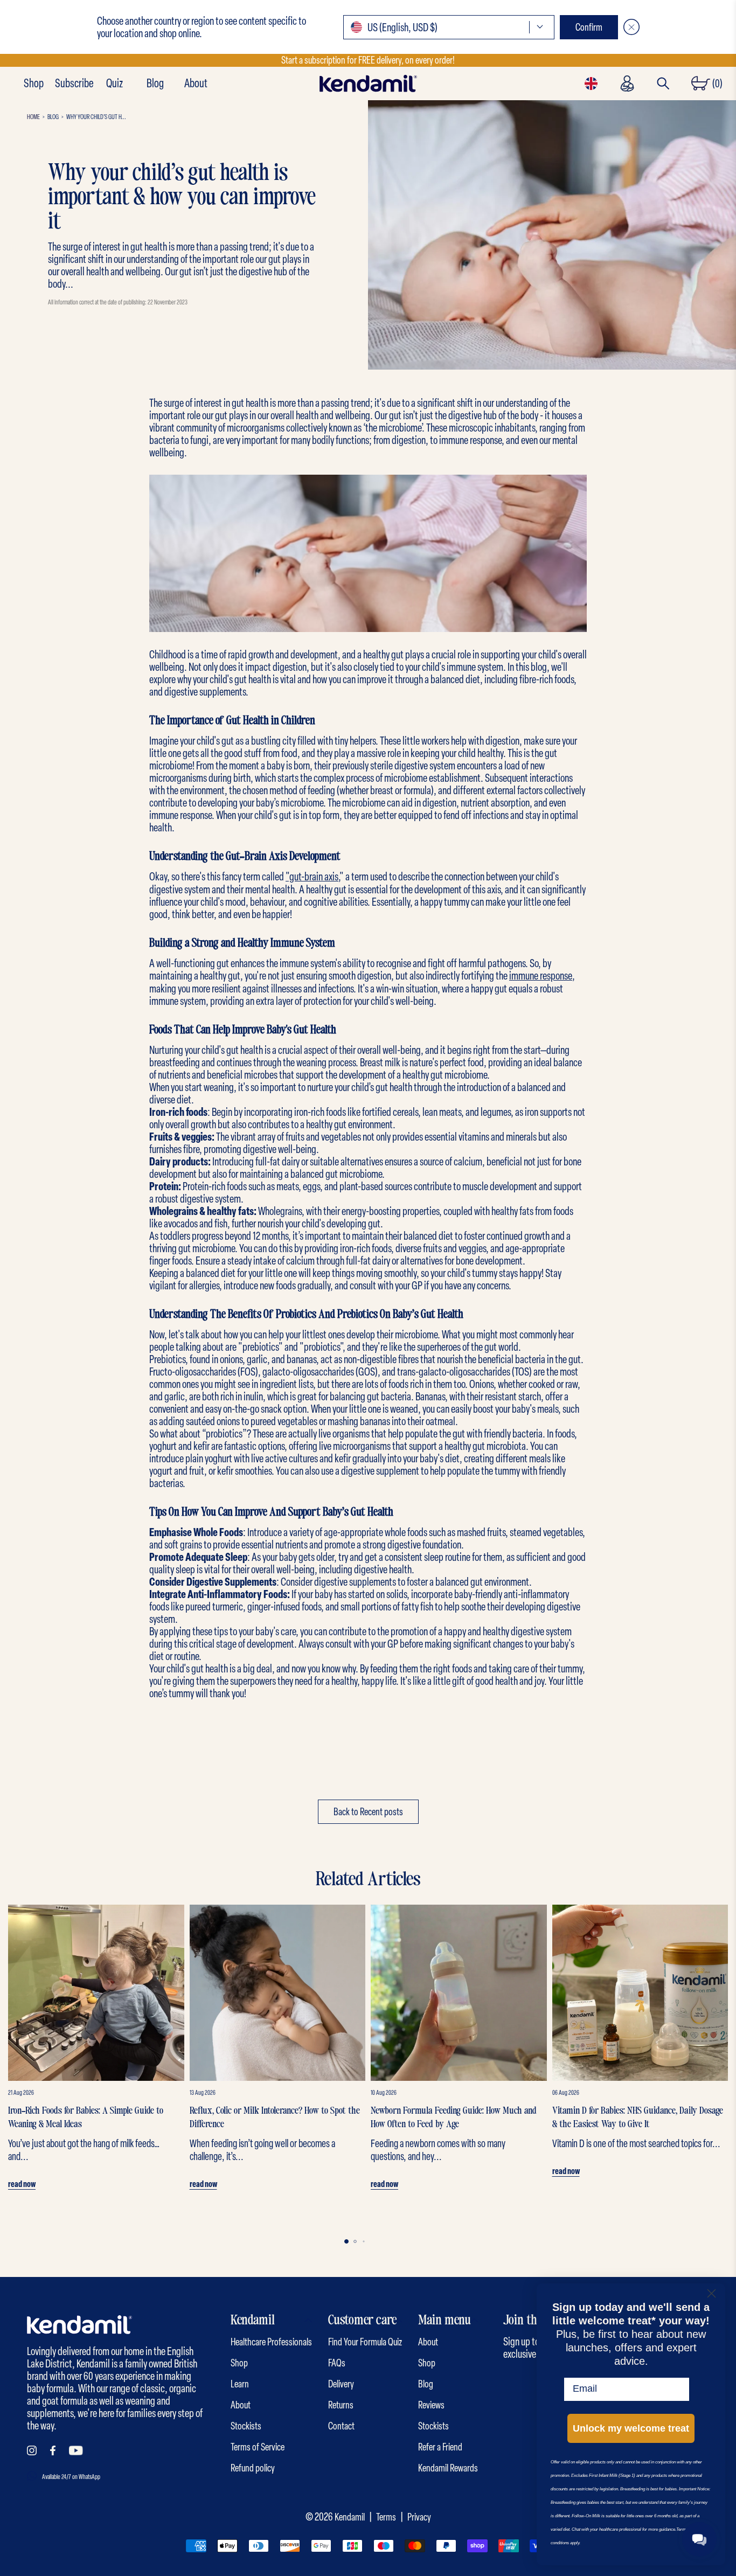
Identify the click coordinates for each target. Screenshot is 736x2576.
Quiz (114, 84)
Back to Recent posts (368, 1812)
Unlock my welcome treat (631, 2428)
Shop (34, 84)
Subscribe (74, 84)
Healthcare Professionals (271, 2342)
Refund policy (253, 2468)
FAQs (337, 2363)
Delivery (341, 2384)
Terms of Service (258, 2447)
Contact (341, 2426)
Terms (386, 2517)
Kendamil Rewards (448, 2468)
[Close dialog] (711, 2293)
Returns (341, 2405)
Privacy (419, 2517)
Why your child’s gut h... (96, 117)
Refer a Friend (440, 2447)
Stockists (246, 2426)
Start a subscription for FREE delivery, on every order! (368, 60)
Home (33, 117)
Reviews (431, 2405)
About (196, 84)
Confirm (589, 27)
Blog (155, 84)
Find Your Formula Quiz (365, 2342)
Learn (240, 2384)
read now (22, 2184)
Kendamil (350, 2517)
